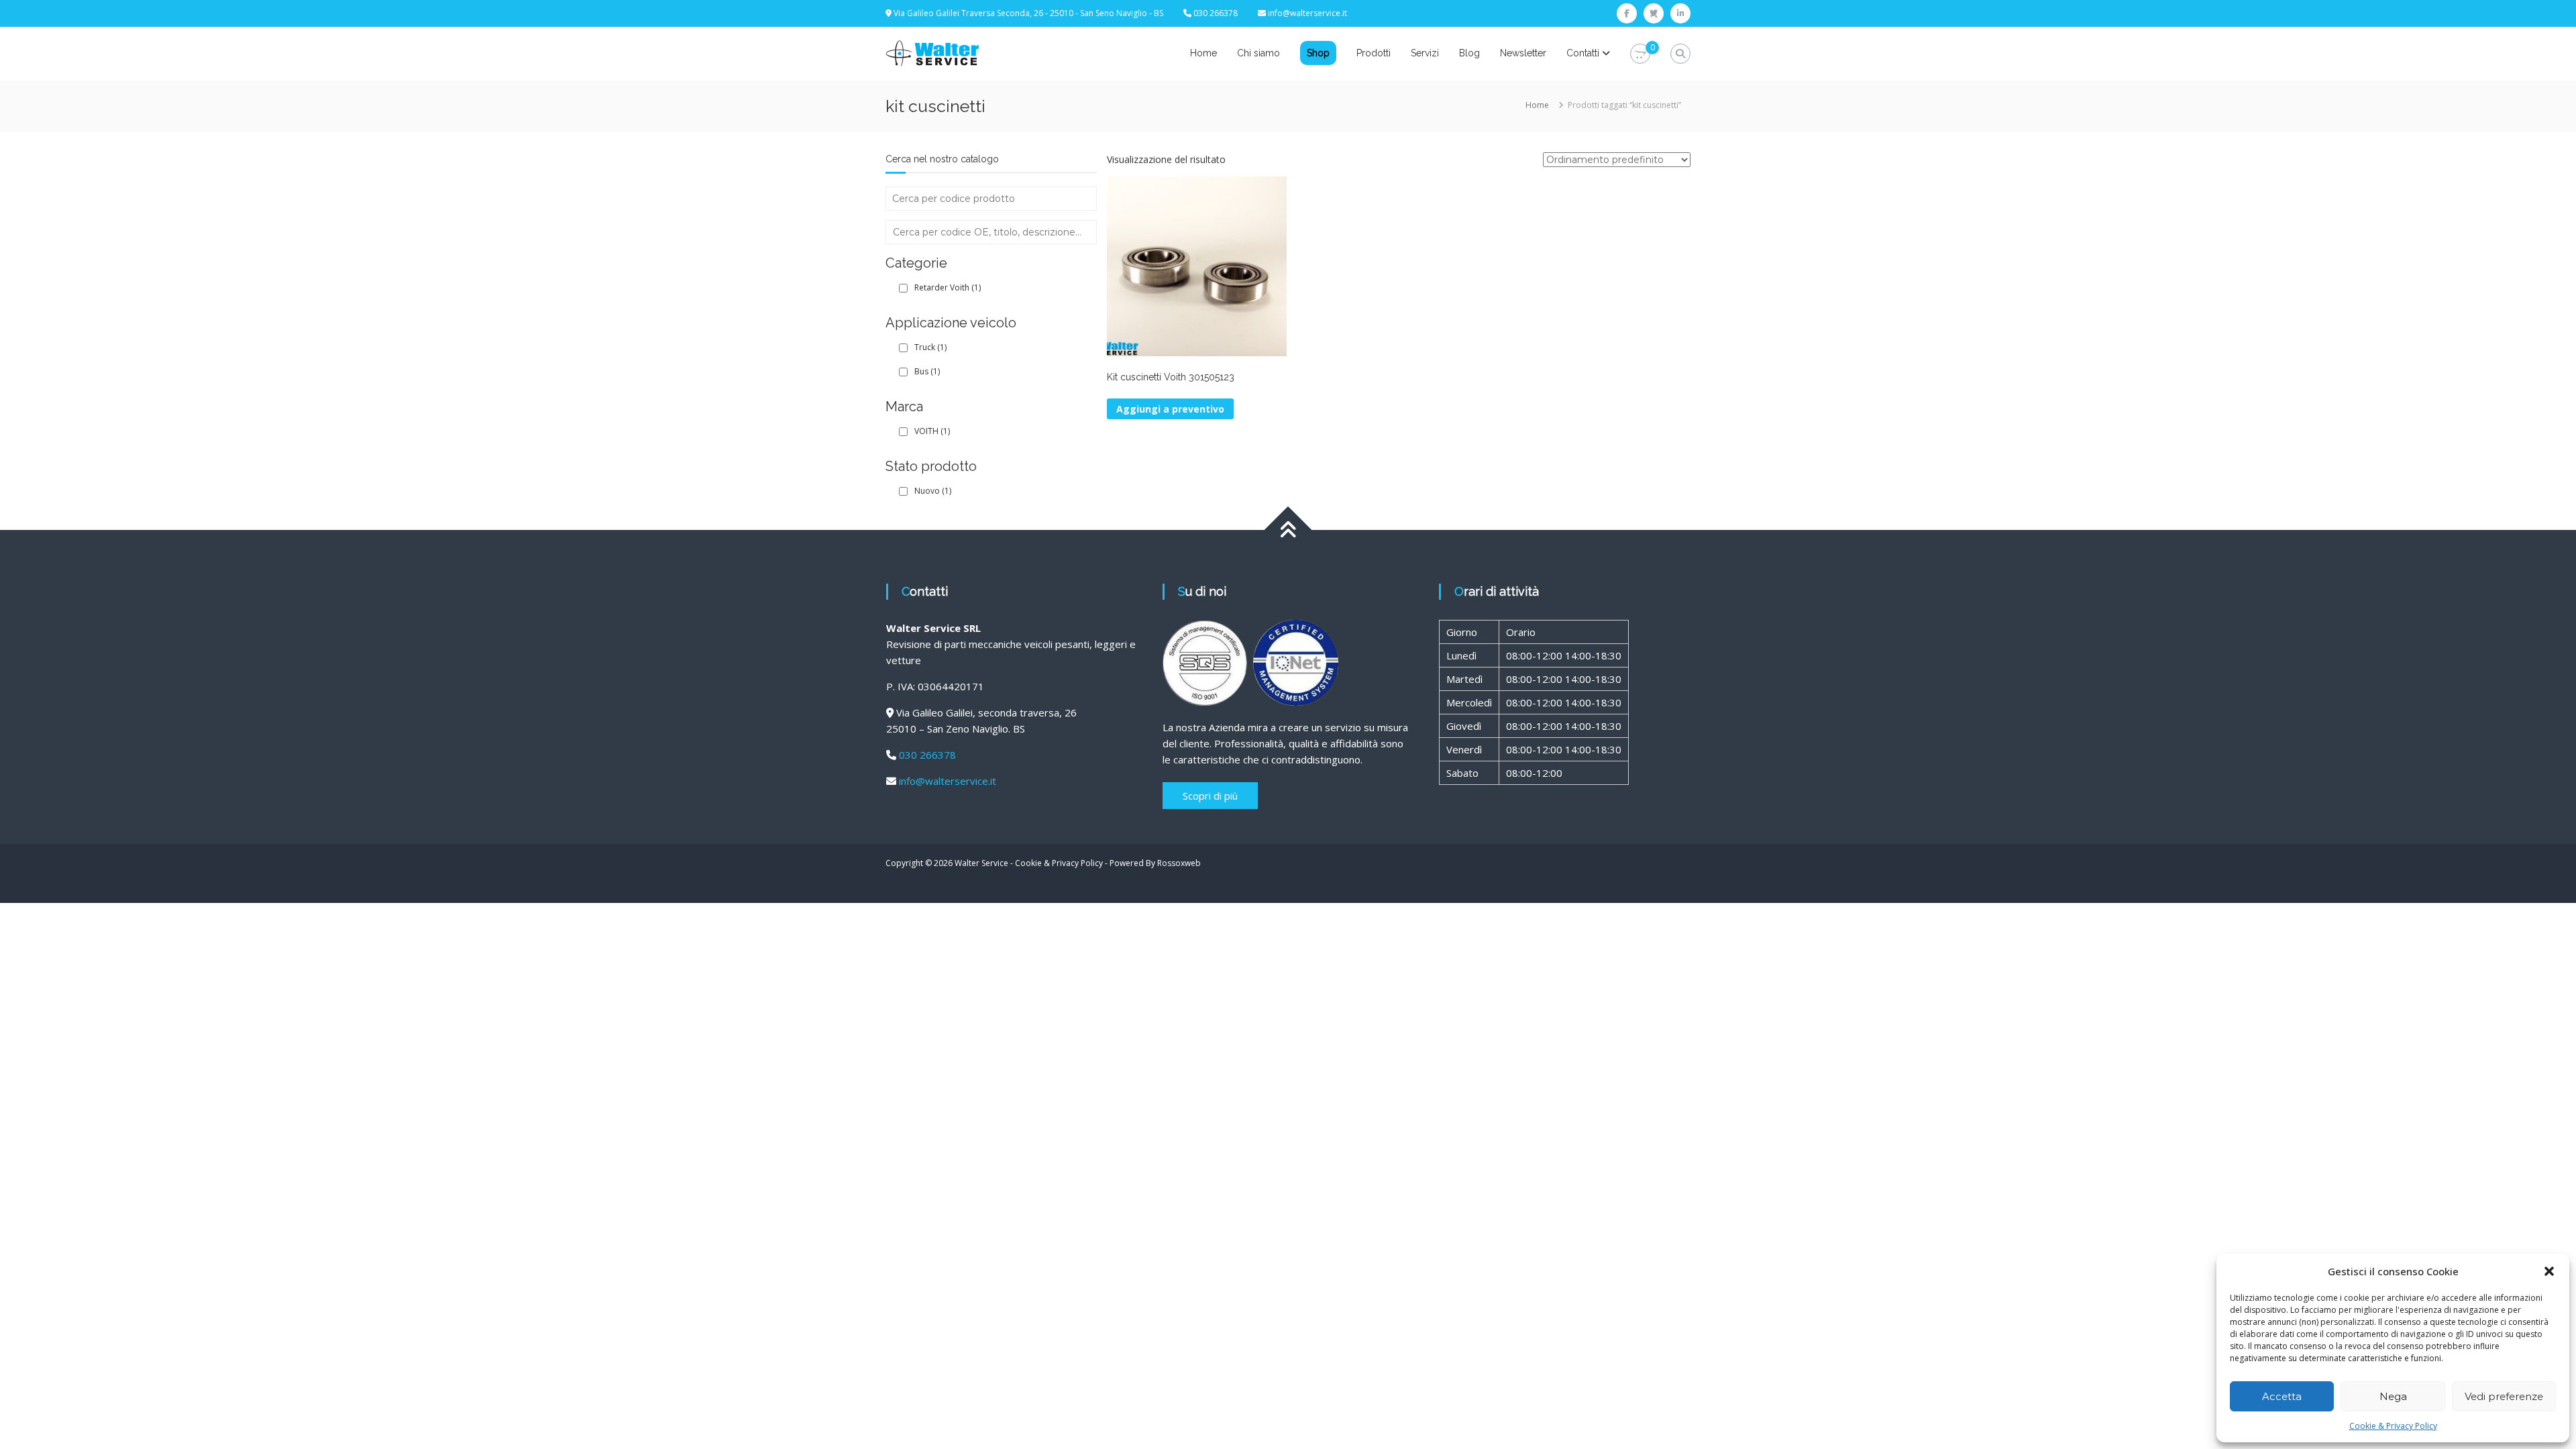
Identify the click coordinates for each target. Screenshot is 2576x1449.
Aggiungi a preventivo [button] (1170, 409)
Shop (1318, 53)
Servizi (1425, 53)
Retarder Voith (948, 287)
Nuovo (933, 491)
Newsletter (1523, 53)
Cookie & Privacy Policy (2393, 1426)
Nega (2393, 1396)
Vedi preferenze (2504, 1396)
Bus (927, 371)
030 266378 (927, 755)
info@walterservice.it (1307, 13)
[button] (2549, 1271)
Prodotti (1374, 53)
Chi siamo (1258, 53)
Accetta (2282, 1396)
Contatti (1583, 53)
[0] (1640, 54)
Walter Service (981, 863)
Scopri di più (1210, 796)
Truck (930, 347)
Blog (1469, 53)
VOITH (932, 431)
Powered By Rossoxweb (1155, 863)
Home (1203, 53)
